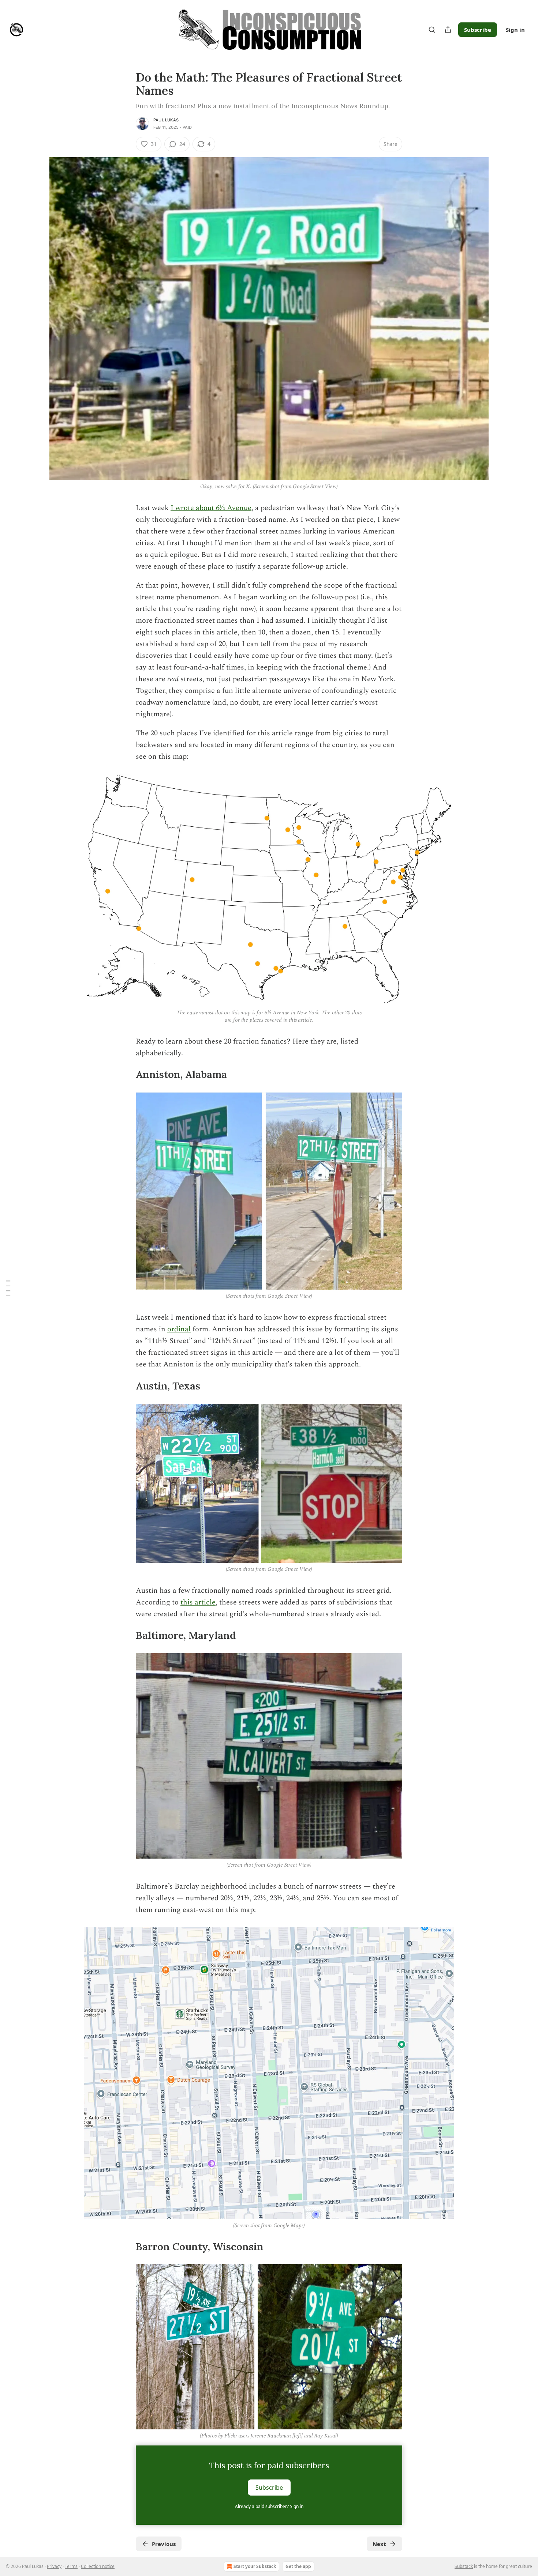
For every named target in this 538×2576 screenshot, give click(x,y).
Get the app (298, 2566)
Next (379, 2544)
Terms (71, 2566)
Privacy (54, 2566)
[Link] (126, 1075)
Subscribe (478, 30)
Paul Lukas (166, 120)
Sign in (515, 30)
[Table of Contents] (8, 1288)
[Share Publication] (448, 30)
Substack (464, 2566)
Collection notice (98, 2566)
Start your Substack (255, 2566)
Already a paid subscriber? (269, 2506)
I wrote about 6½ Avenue (211, 508)
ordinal (179, 1329)
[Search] (432, 30)
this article (198, 1602)
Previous (164, 2544)
